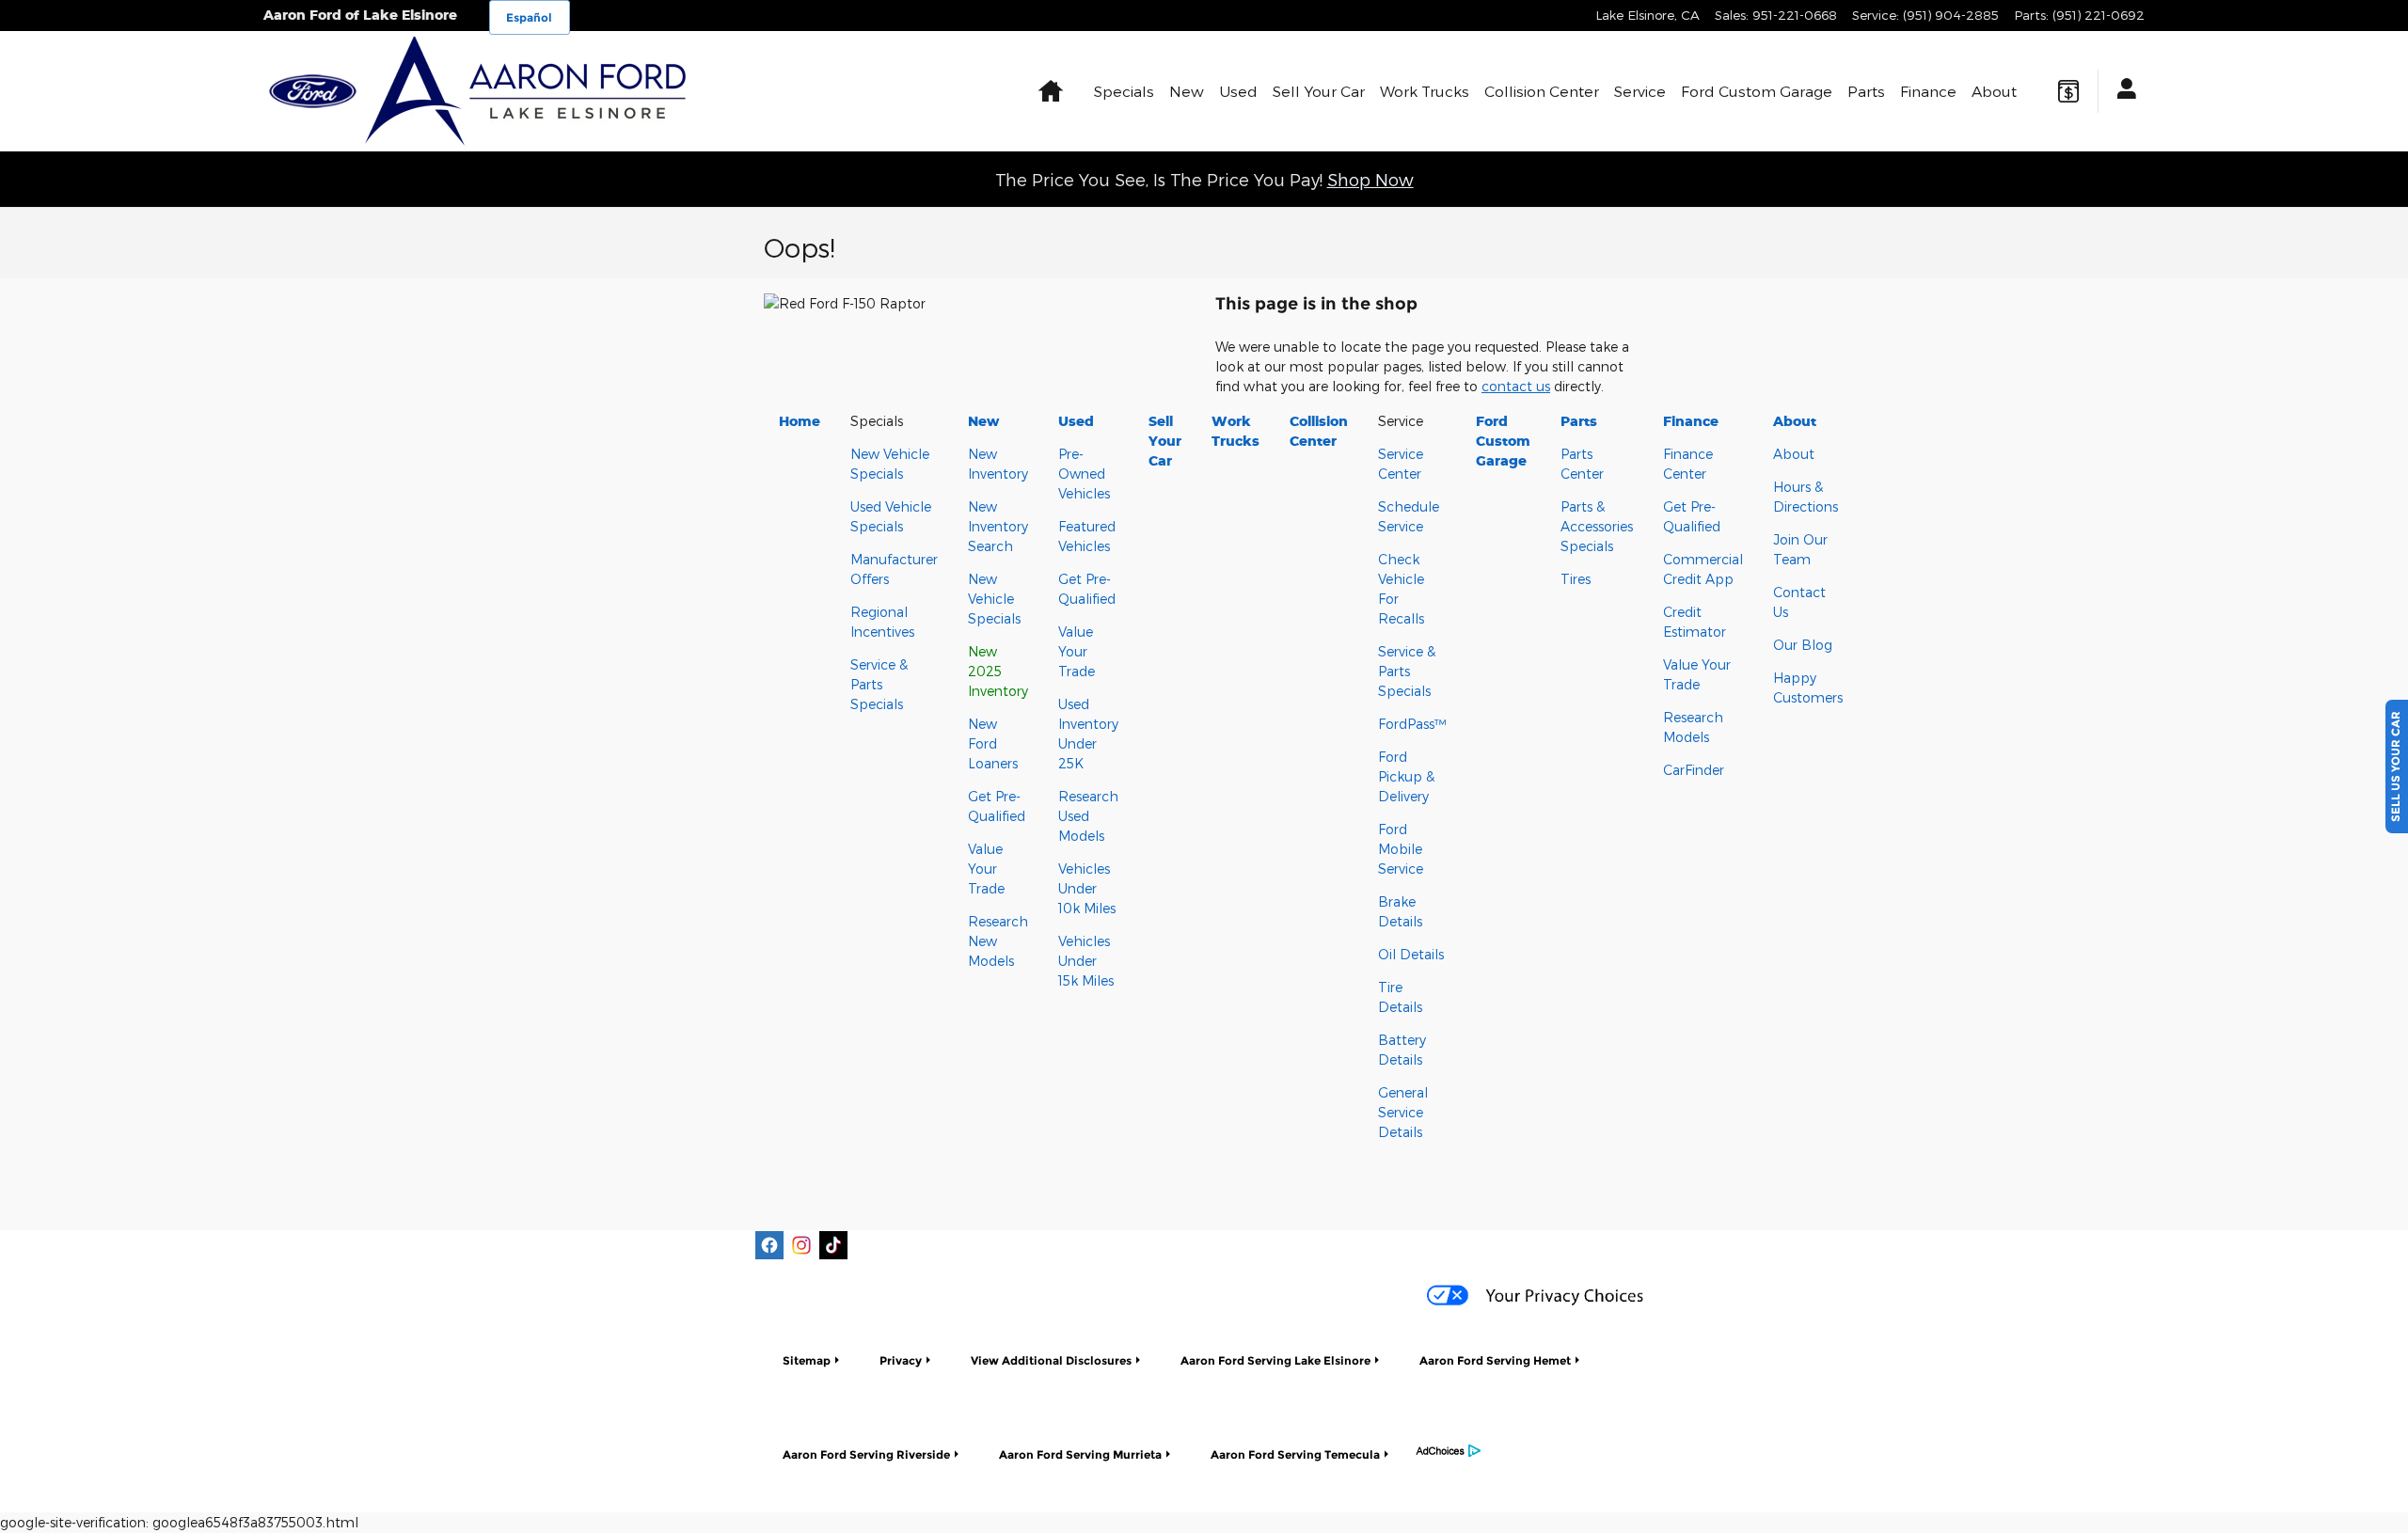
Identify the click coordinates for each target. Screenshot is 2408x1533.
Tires (1576, 579)
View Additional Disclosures (1051, 1360)
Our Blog (1803, 645)
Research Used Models (1088, 816)
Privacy (901, 1360)
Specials (1124, 91)
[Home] (313, 91)
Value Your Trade (986, 869)
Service (1640, 91)
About (1994, 91)
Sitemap (807, 1360)
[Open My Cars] (2122, 91)
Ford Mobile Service (1401, 849)
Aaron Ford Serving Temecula (1295, 1454)
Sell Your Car (1319, 91)
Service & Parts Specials (879, 684)
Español (529, 17)
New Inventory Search (998, 526)
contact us (1516, 386)
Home (800, 421)
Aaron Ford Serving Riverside (866, 1454)
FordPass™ (1412, 724)
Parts (1866, 91)
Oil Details (1411, 954)
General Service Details (1403, 1112)
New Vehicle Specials (994, 599)
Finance (1928, 91)
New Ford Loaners (993, 743)
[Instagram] (801, 1245)
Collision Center (1542, 91)
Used (1238, 91)
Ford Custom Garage (1757, 91)
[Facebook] (769, 1245)
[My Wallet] (2068, 91)
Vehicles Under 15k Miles (1086, 961)
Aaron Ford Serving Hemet (1495, 1360)
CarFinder (1694, 770)
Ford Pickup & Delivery (1406, 776)
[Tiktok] (833, 1245)
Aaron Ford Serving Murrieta (1080, 1454)
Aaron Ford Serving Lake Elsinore (1275, 1360)
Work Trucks (1425, 91)
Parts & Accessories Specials (1597, 526)
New (1187, 91)
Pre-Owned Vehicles (1084, 474)
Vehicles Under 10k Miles (1087, 888)
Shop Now (1370, 179)
